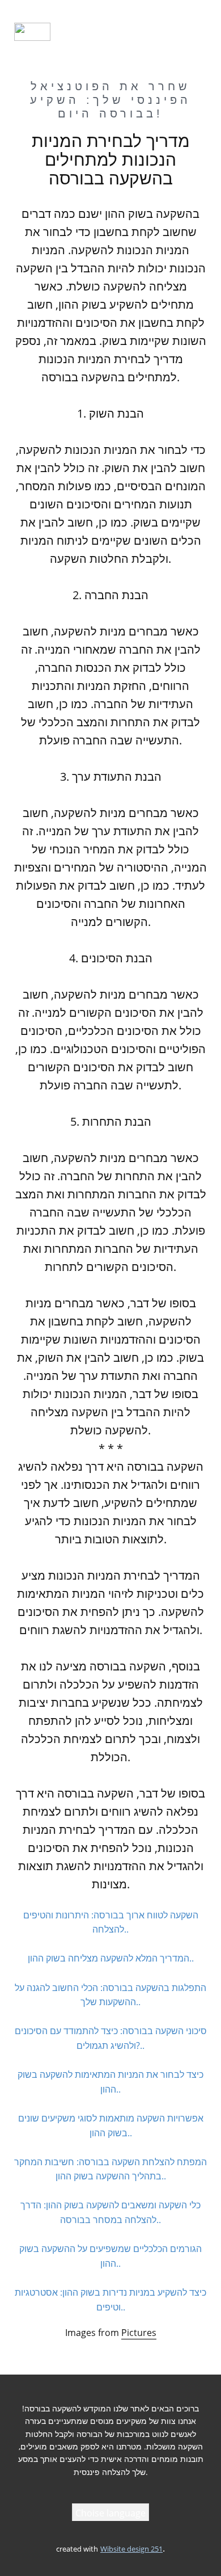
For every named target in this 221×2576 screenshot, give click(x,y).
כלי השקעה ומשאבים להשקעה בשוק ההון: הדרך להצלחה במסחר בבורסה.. (110, 2212)
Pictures (139, 2333)
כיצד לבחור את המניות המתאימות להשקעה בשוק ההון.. (110, 2082)
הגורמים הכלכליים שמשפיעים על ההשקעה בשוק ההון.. (110, 2256)
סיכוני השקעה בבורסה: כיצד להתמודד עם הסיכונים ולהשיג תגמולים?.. (111, 2038)
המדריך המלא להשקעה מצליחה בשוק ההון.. (111, 1958)
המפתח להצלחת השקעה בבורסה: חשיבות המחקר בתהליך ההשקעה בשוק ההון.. (110, 2169)
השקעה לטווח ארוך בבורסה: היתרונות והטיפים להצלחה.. (111, 1922)
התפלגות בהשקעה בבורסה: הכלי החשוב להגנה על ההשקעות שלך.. (110, 1995)
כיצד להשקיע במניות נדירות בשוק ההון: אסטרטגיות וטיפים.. (110, 2300)
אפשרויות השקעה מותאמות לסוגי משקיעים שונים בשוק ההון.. (111, 2125)
